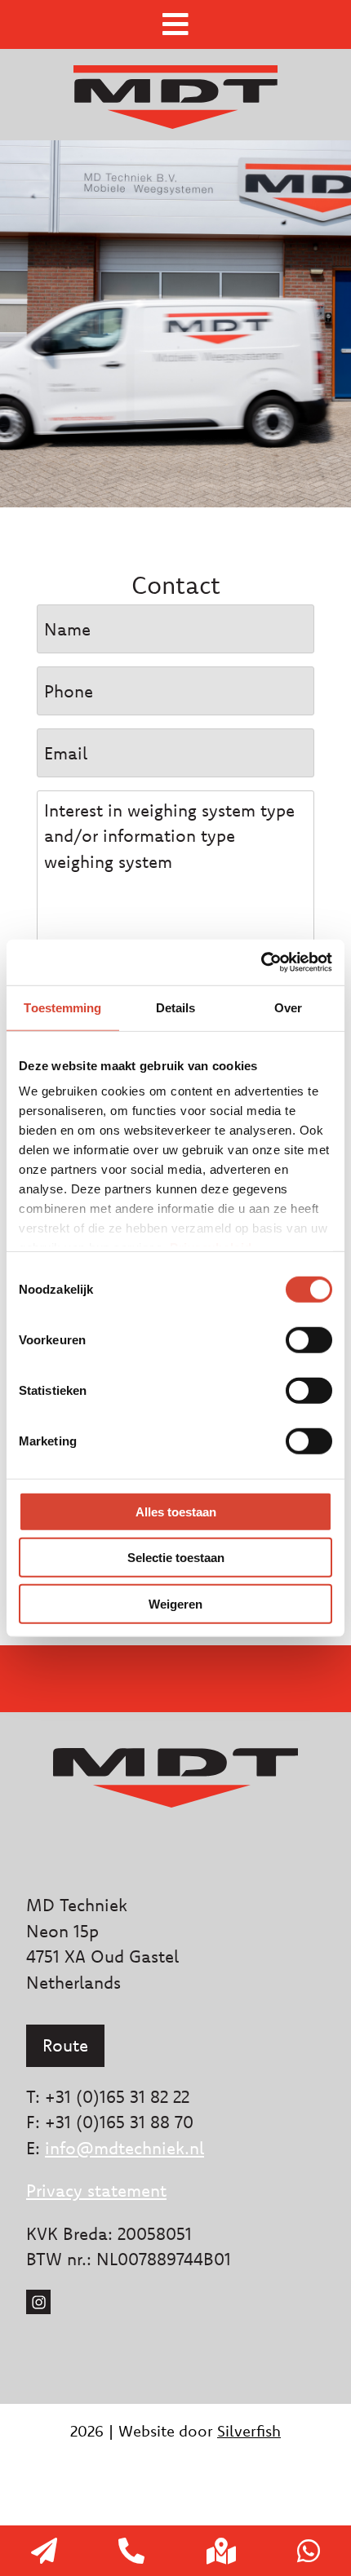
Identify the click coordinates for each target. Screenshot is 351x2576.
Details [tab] (176, 1007)
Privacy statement (96, 2190)
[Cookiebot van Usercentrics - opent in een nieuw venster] (261, 963)
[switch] (309, 1339)
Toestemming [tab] (62, 1007)
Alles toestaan (176, 1511)
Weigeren (175, 1603)
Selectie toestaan (176, 1558)
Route (65, 2045)
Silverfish (249, 2431)
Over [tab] (288, 1007)
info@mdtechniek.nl (124, 2148)
